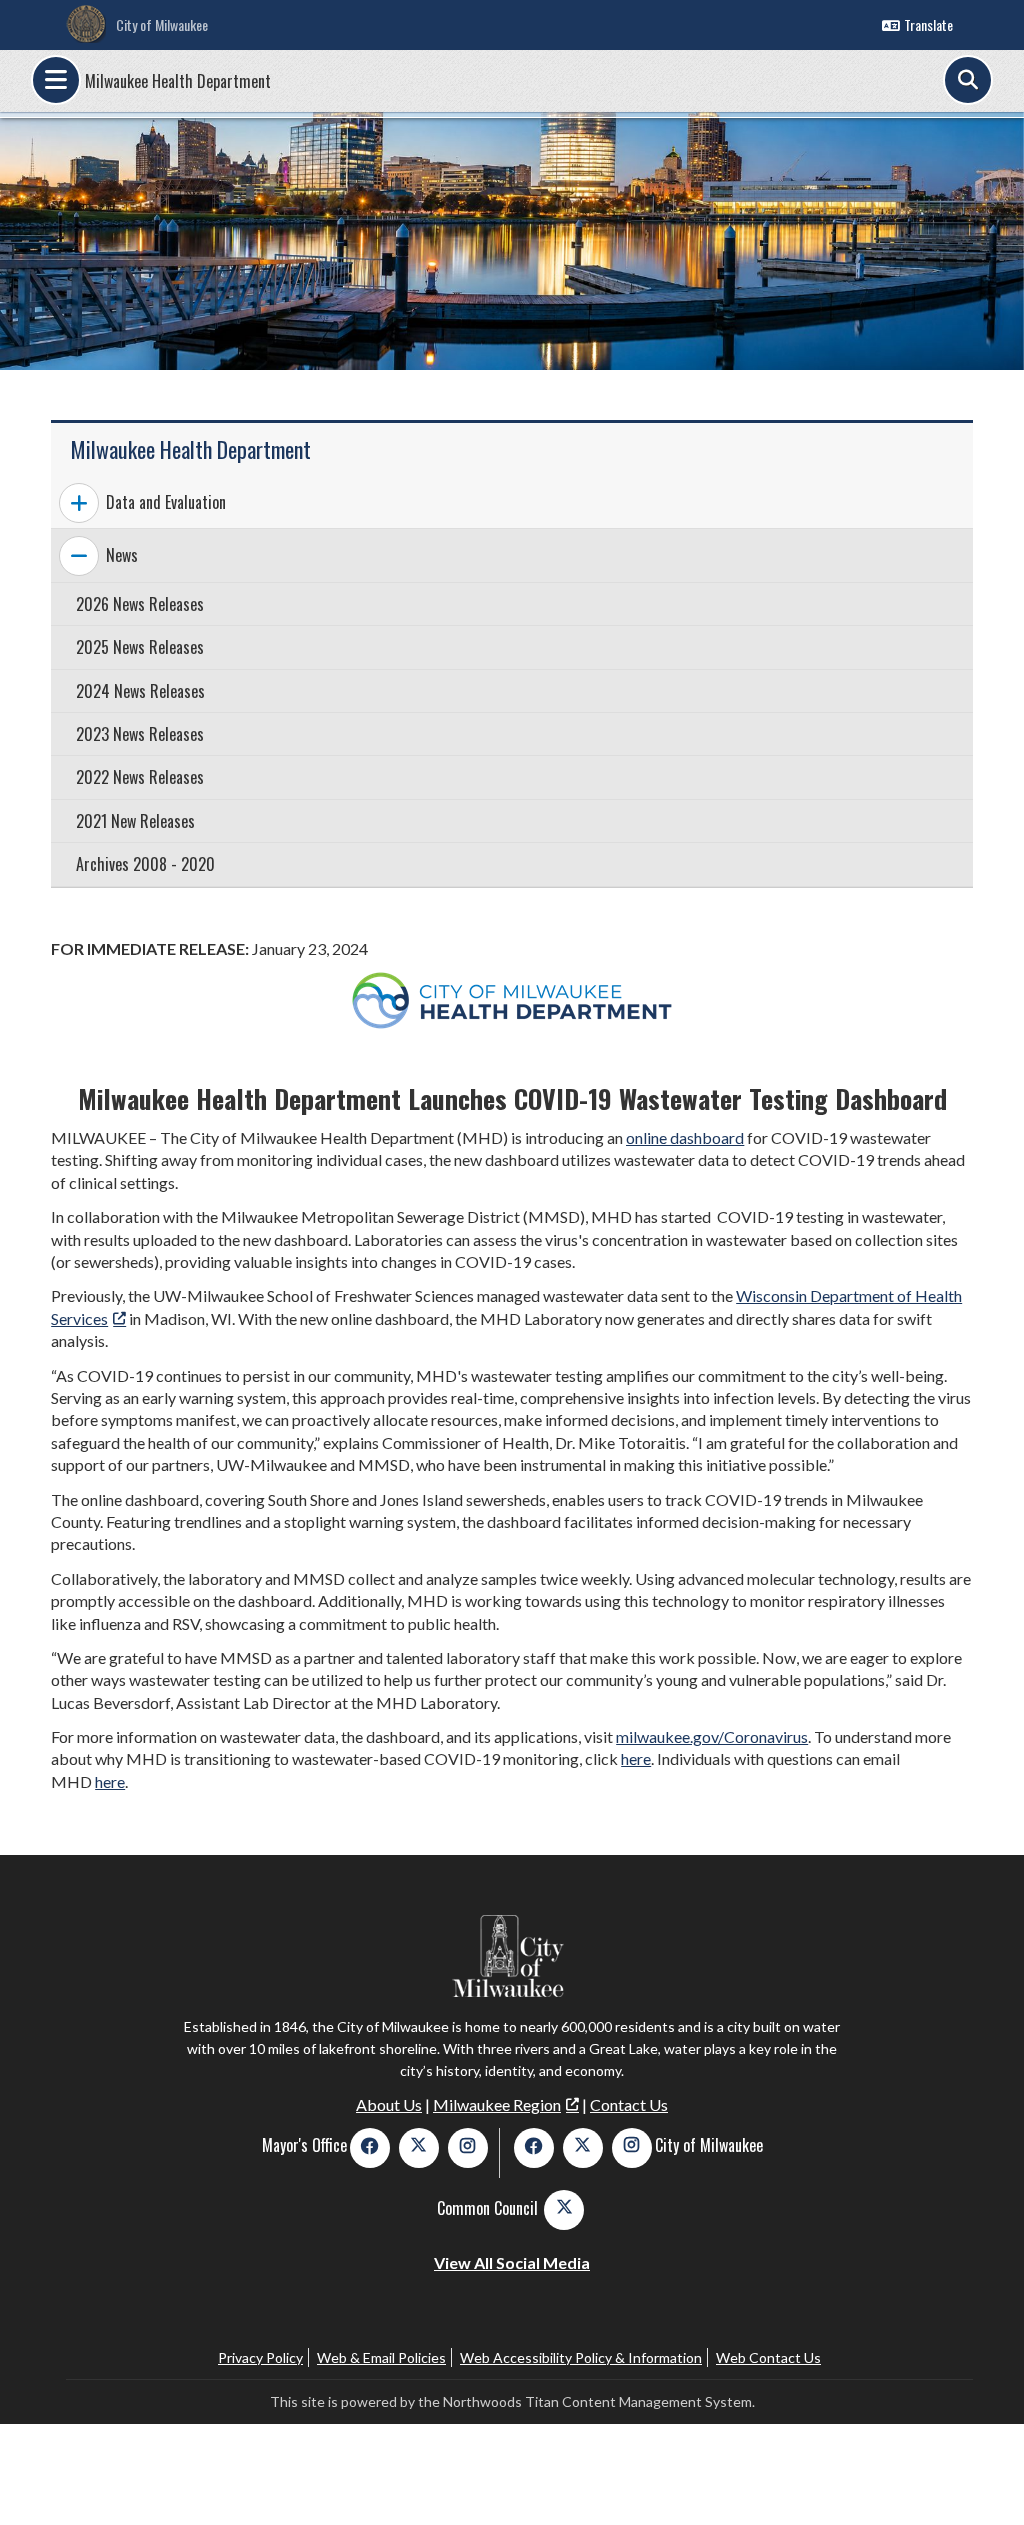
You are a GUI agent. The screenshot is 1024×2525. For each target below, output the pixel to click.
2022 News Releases (140, 777)
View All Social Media (512, 2262)
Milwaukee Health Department (178, 81)
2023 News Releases (140, 734)
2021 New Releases (135, 821)
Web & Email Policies (381, 2357)
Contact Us (629, 2104)
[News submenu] (79, 556)
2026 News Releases (140, 604)
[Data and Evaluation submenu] (79, 503)
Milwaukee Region (497, 2104)
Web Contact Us (768, 2357)
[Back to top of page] (982, 2478)
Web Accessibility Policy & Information (581, 2357)
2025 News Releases (140, 647)
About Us (389, 2104)
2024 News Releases (140, 691)
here (636, 1758)
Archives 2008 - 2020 (145, 864)
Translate (928, 24)
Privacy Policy (260, 2357)
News (122, 555)
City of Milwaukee (162, 24)
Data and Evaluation (166, 502)
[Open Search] (968, 80)
